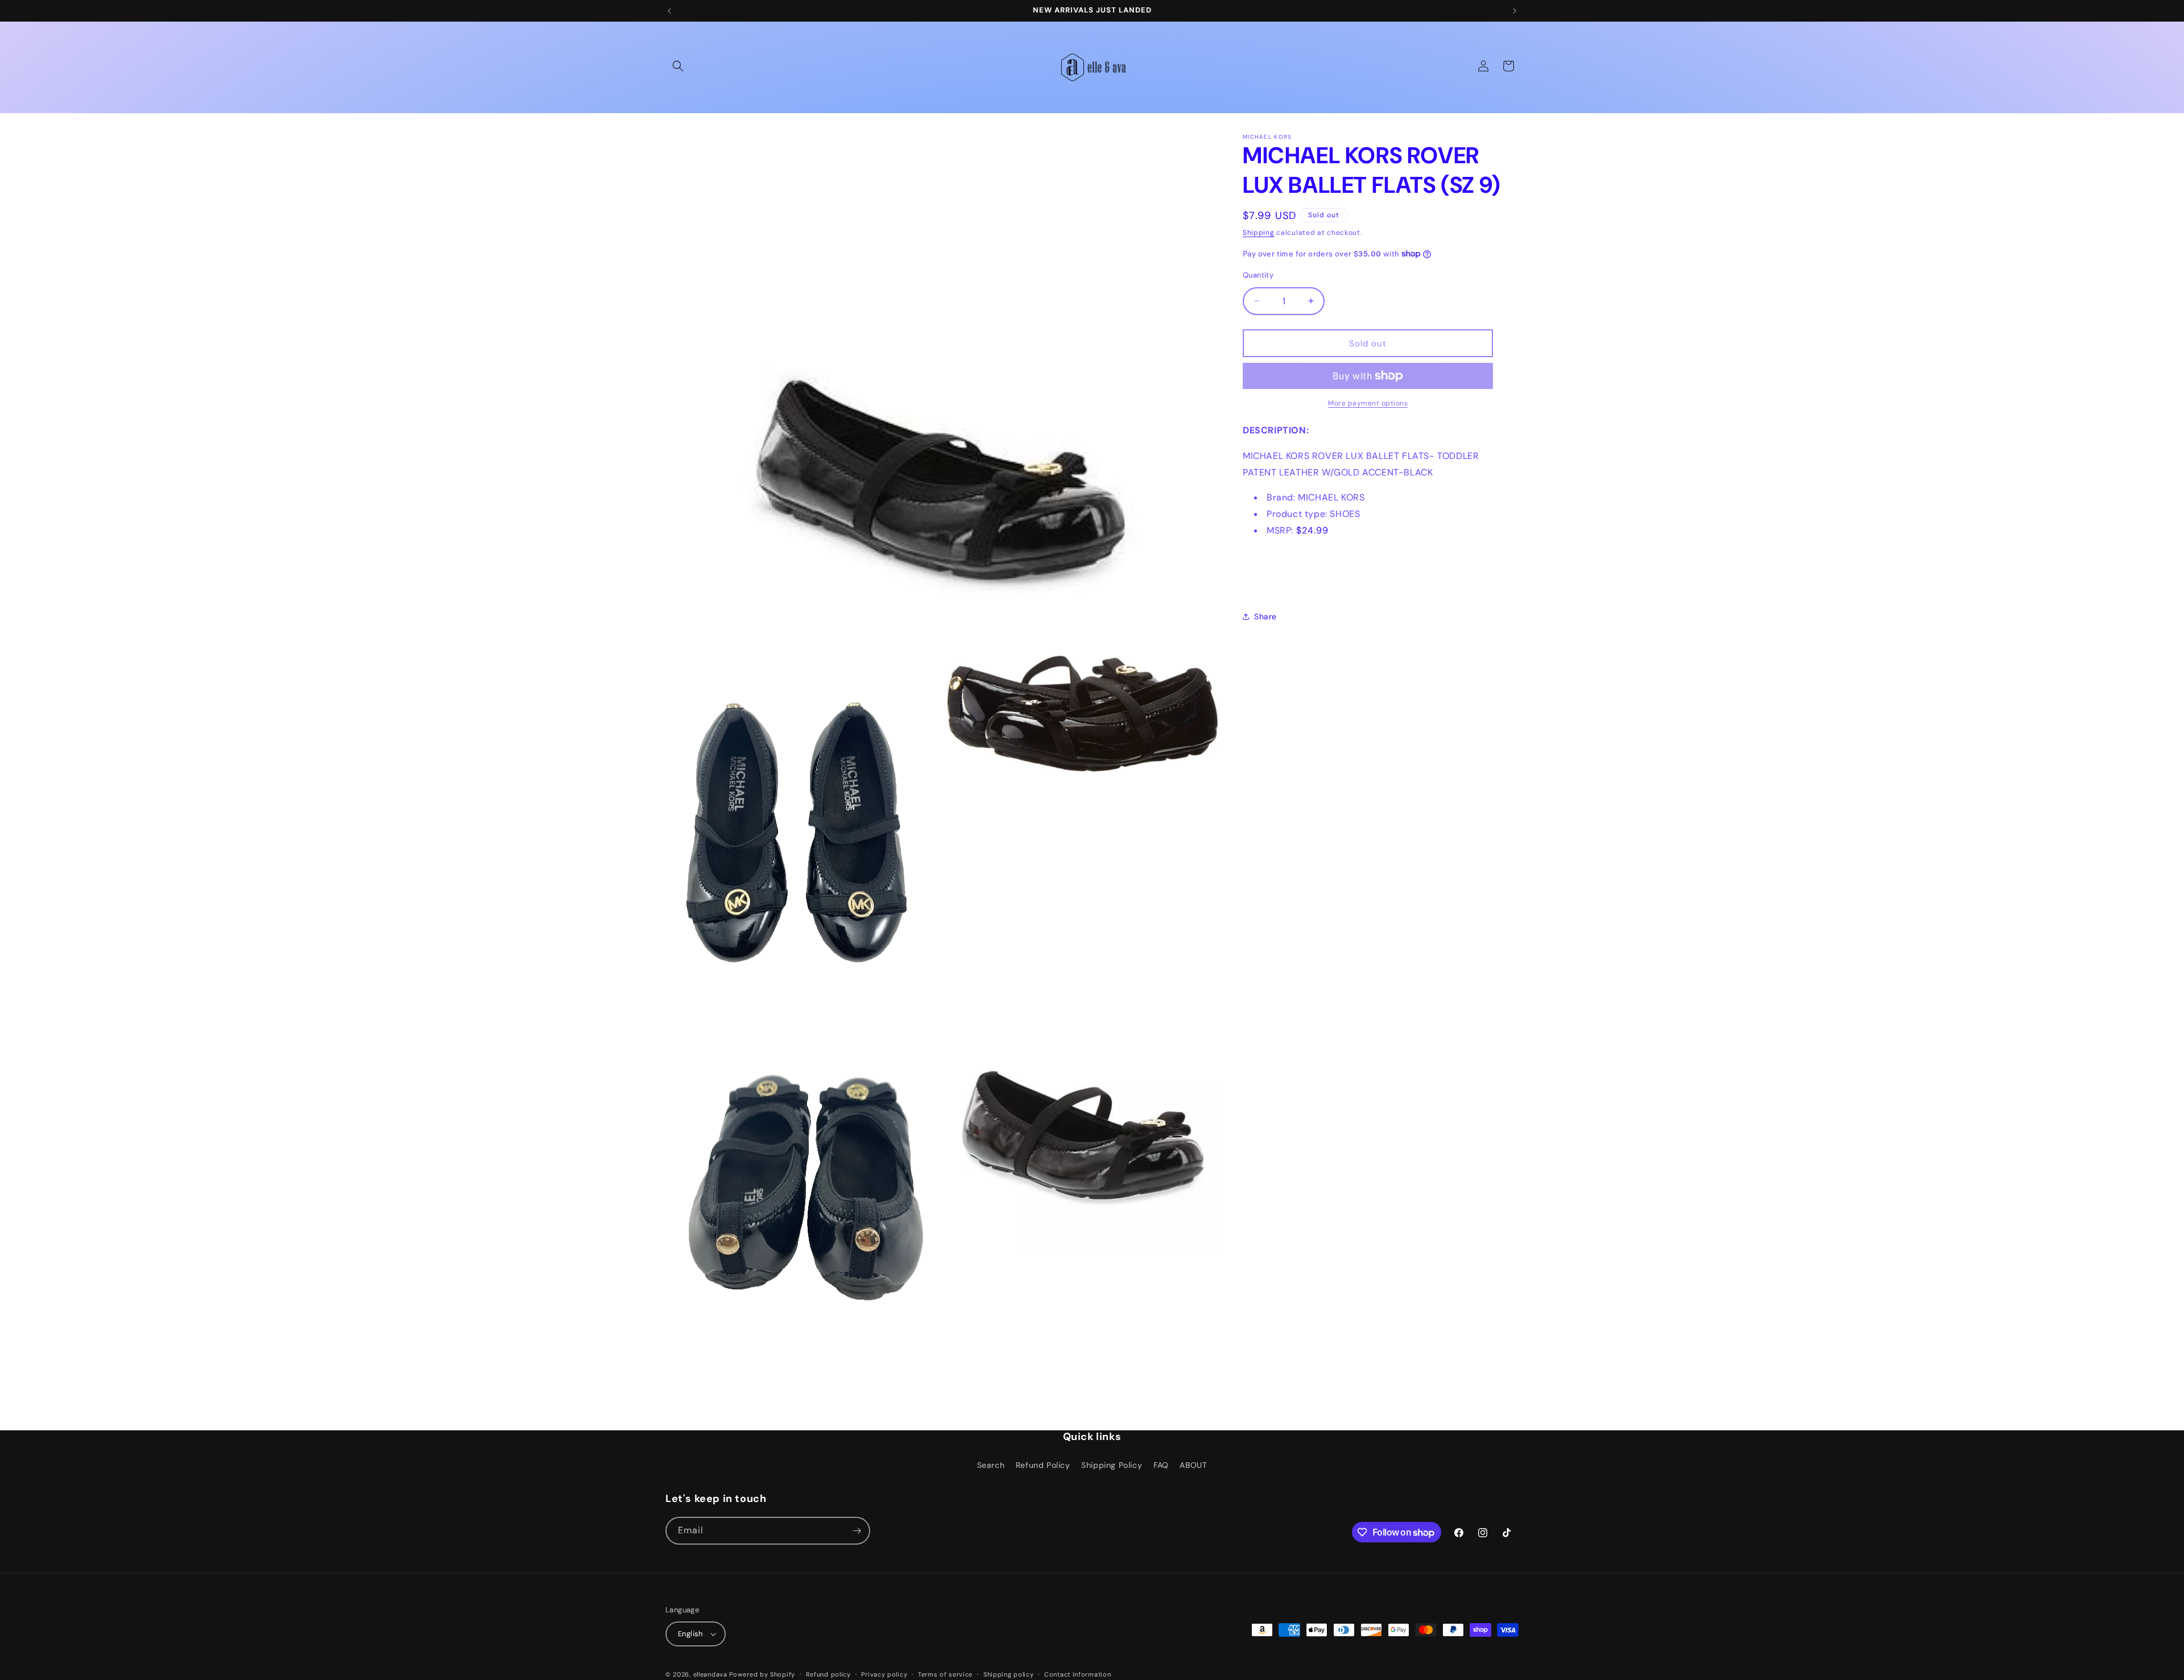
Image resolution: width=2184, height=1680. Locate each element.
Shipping (1259, 233)
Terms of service (945, 1674)
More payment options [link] (1368, 403)
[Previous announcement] (669, 11)
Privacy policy (884, 1674)
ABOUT (1193, 1465)
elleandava (710, 1674)
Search (991, 1465)
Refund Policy (1043, 1465)
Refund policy (828, 1674)
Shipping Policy (1112, 1465)
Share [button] (1265, 616)
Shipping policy (1009, 1674)
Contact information (1077, 1674)
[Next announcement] (1515, 11)
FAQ (1161, 1465)
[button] (678, 66)
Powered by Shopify (762, 1674)
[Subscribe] (857, 1531)
